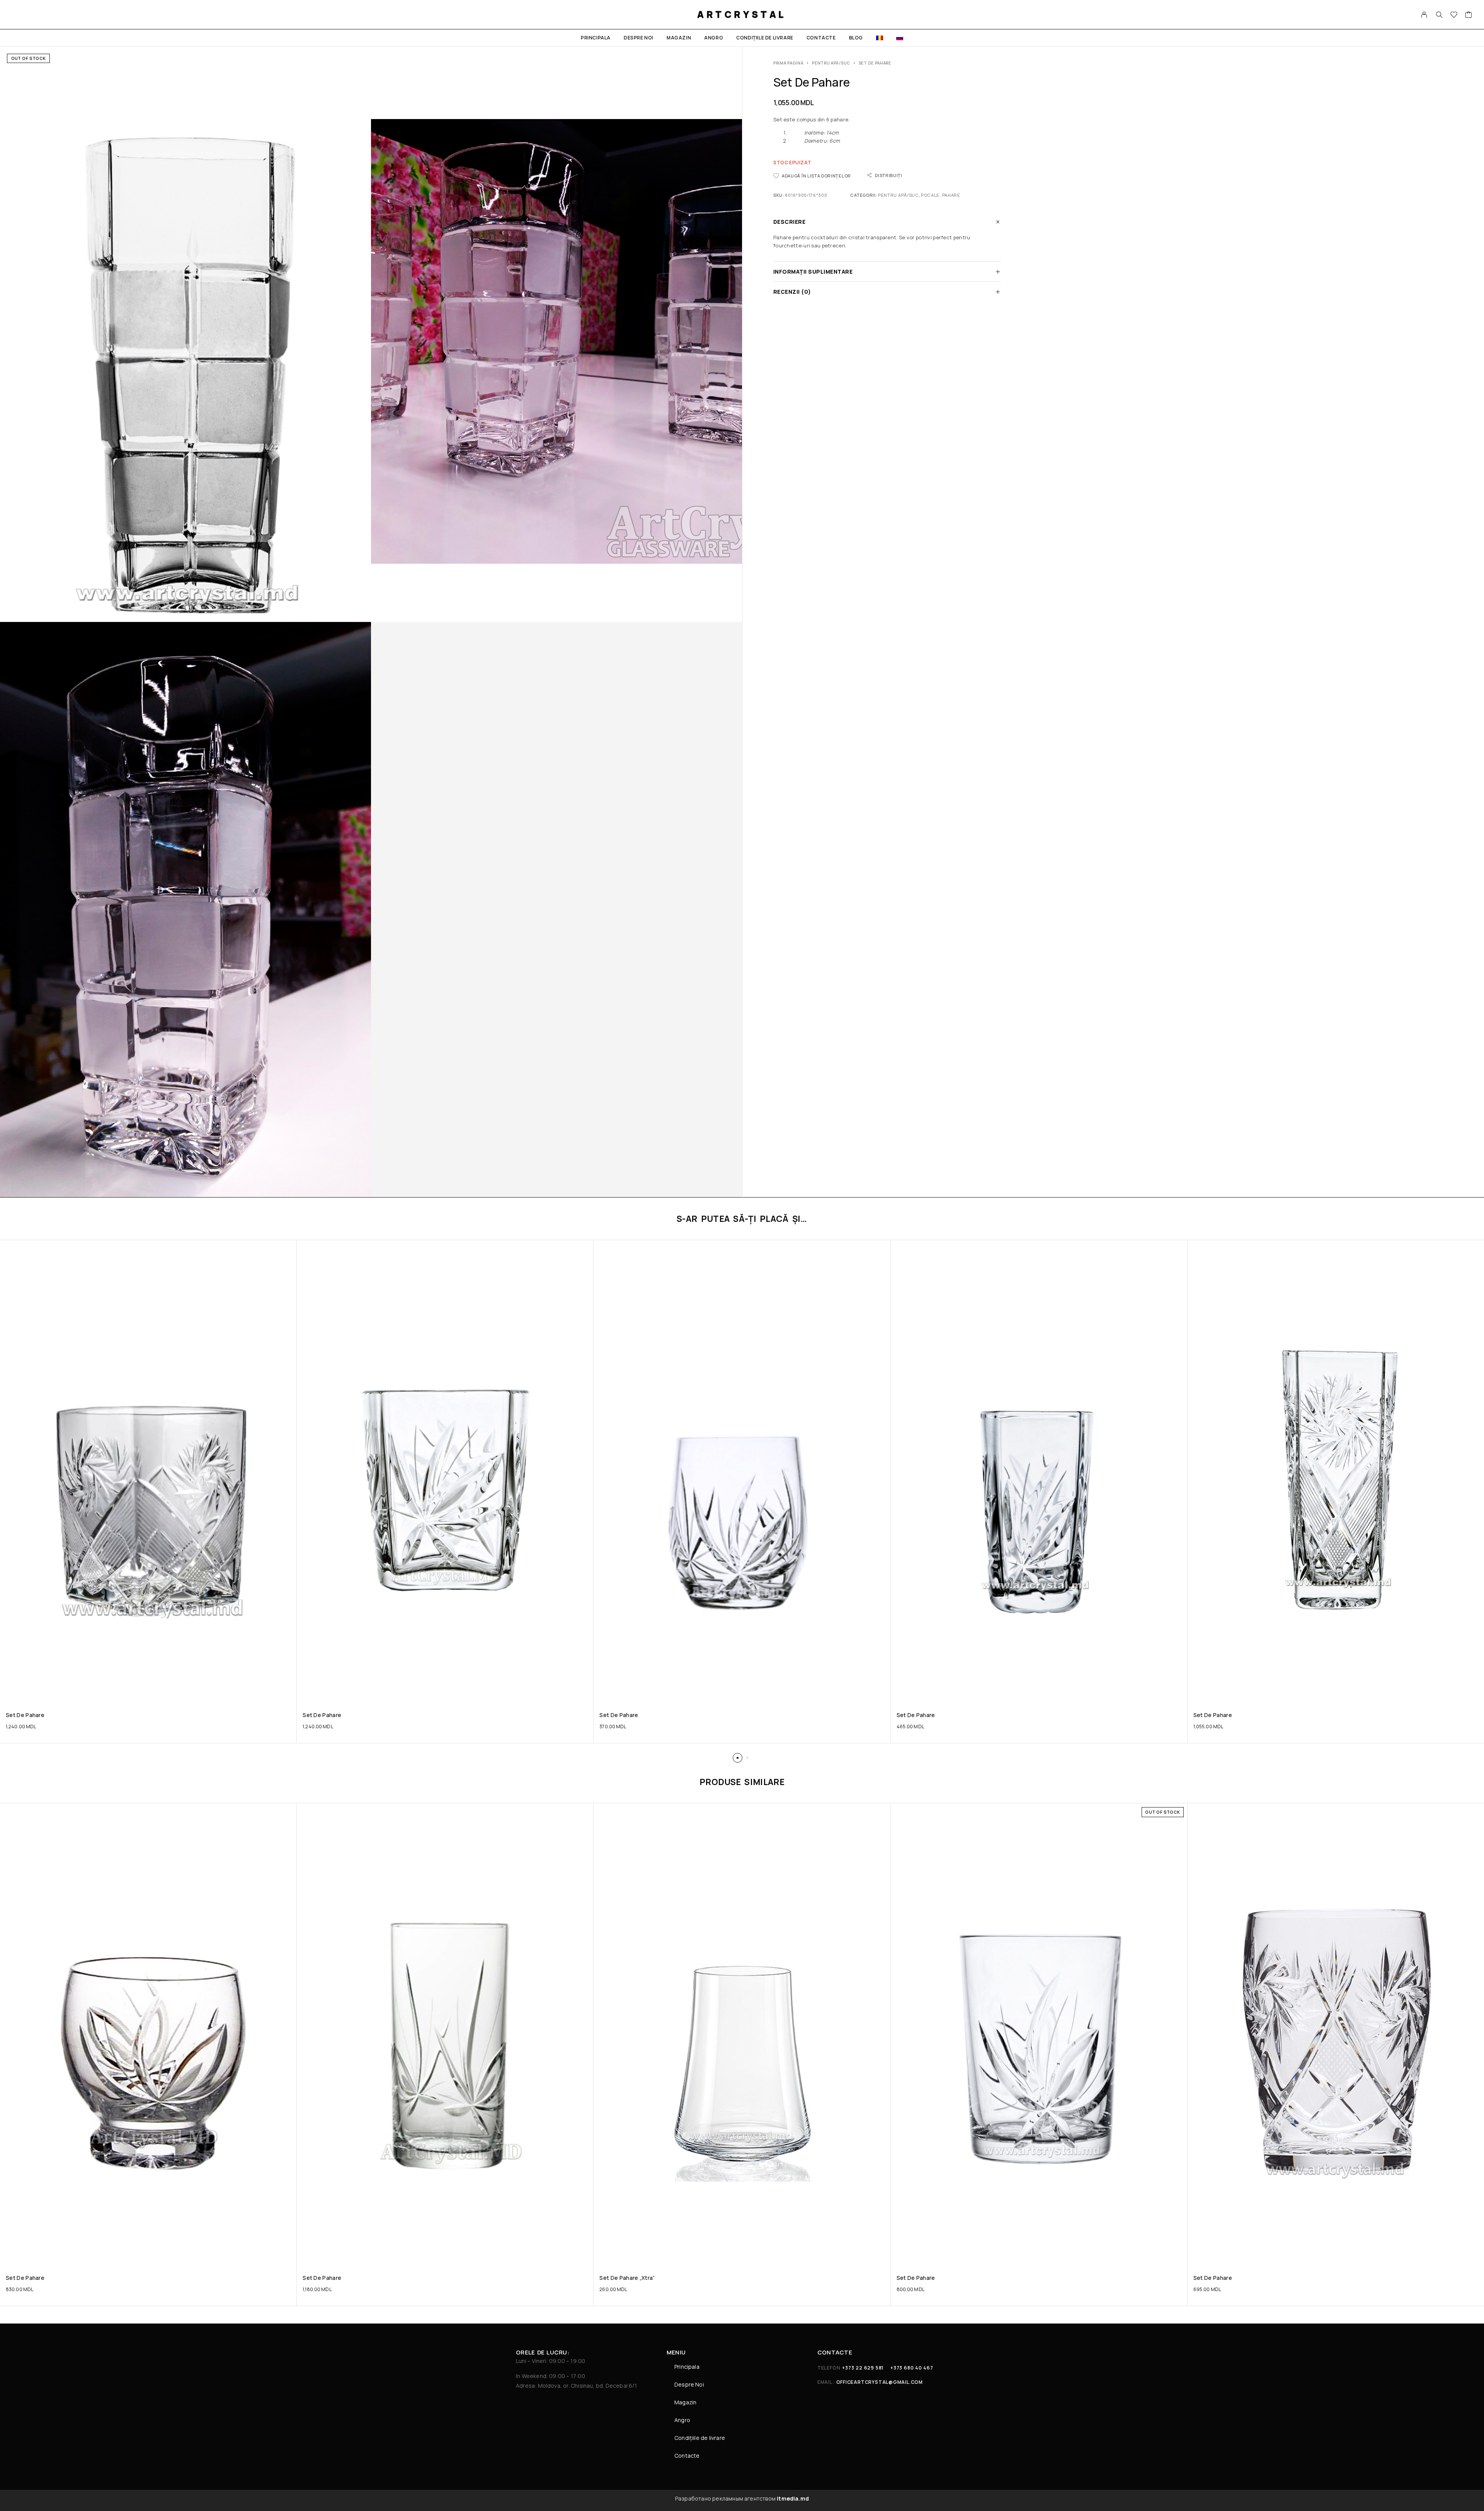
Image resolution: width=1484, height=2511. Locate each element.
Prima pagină (788, 63)
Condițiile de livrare (765, 38)
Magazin (679, 38)
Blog (856, 38)
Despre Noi (639, 38)
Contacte (821, 38)
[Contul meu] (1424, 15)
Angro (714, 38)
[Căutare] (1439, 15)
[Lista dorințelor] (1454, 15)
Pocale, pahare (941, 195)
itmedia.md (793, 2498)
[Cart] (1469, 15)
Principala (596, 38)
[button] (738, 1758)
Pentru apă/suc (831, 63)
